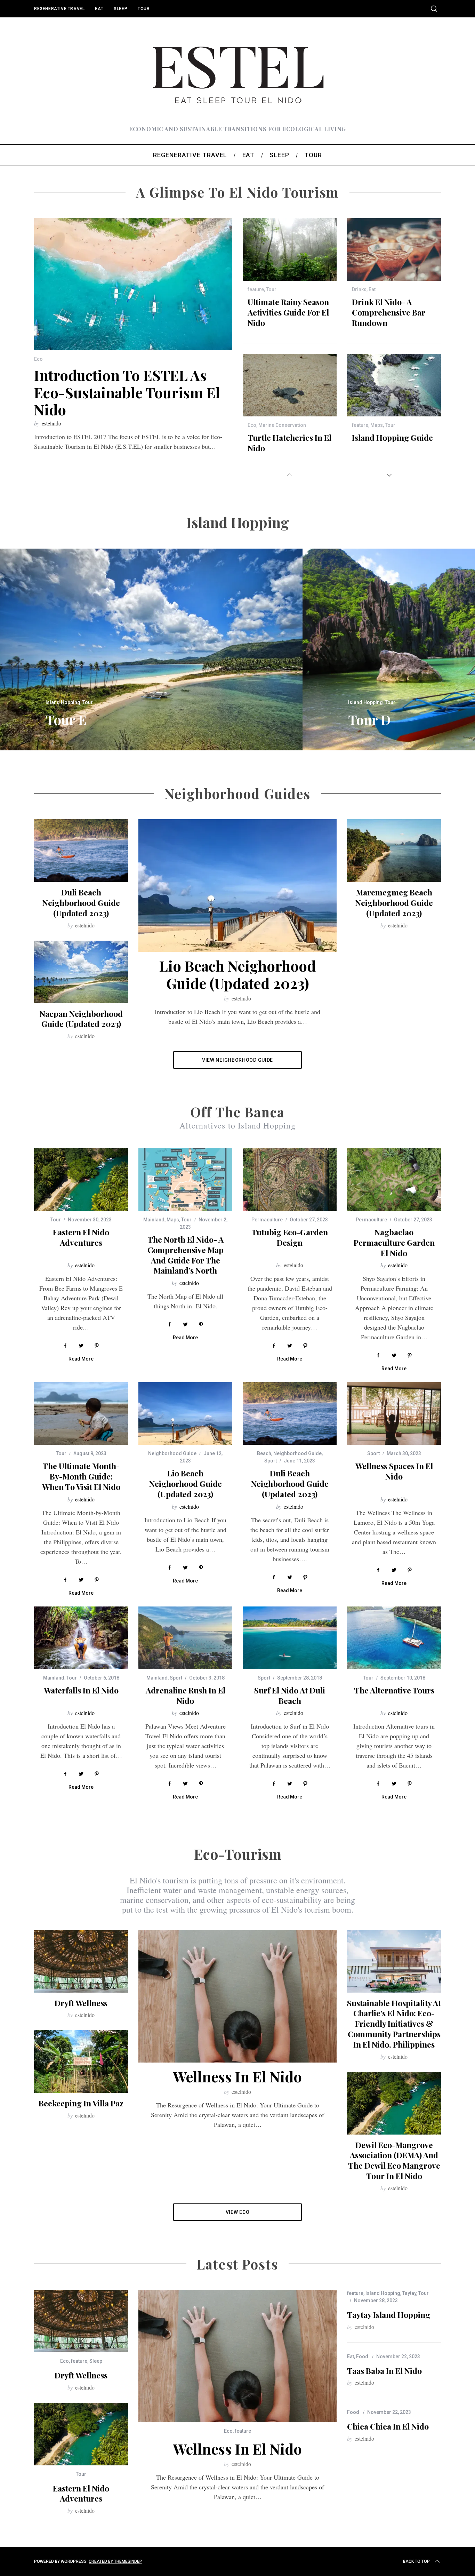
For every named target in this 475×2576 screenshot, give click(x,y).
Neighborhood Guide (172, 1453)
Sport (271, 1461)
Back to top (416, 2561)
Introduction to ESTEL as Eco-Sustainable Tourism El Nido (127, 392)
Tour (144, 9)
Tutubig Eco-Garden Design (290, 1237)
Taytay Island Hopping (389, 2315)
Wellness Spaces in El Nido (394, 1471)
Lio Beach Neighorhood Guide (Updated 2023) (237, 974)
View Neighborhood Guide (237, 1060)
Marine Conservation (282, 425)
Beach (264, 1453)
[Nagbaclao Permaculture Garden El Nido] (394, 1180)
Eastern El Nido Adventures (81, 1237)
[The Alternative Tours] (394, 1638)
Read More (81, 1359)
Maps (377, 425)
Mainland (154, 1220)
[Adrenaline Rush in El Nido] (185, 1638)
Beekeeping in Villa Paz (81, 2103)
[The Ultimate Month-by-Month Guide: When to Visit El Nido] (81, 1413)
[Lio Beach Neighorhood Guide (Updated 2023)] (185, 1413)
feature (256, 289)
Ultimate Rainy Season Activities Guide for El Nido (288, 312)
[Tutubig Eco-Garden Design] (290, 1180)
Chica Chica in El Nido (388, 2426)
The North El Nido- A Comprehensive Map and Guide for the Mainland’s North (186, 1255)
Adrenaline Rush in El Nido (186, 1695)
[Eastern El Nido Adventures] (81, 1180)
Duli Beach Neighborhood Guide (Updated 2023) (81, 903)
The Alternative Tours (394, 1690)
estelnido (51, 423)
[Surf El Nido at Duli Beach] (290, 1638)
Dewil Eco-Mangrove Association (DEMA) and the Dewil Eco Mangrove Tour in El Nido (394, 2160)
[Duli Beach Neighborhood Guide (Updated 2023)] (290, 1413)
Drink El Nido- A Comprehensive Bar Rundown (389, 312)
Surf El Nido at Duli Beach (290, 1695)
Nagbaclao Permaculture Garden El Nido (394, 1242)
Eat (99, 9)
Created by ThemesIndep (115, 2561)
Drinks (359, 289)
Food (362, 2356)
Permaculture (267, 1220)
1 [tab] (437, 645)
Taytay (409, 2293)
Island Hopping (63, 702)
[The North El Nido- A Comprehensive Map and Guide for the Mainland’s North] (185, 1180)
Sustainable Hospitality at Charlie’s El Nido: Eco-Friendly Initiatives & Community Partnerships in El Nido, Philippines (394, 2024)
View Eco (238, 2212)
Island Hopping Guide (392, 437)
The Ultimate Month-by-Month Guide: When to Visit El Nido (81, 1476)
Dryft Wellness (81, 2003)
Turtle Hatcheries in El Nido (289, 443)
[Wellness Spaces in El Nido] (394, 1413)
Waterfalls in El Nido (81, 1690)
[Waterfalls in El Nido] (81, 1638)
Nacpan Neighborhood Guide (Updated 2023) (81, 1019)
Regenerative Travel (59, 9)
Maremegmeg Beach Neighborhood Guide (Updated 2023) (394, 903)
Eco (38, 359)
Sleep (120, 9)
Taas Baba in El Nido (384, 2371)
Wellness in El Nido (237, 2076)
